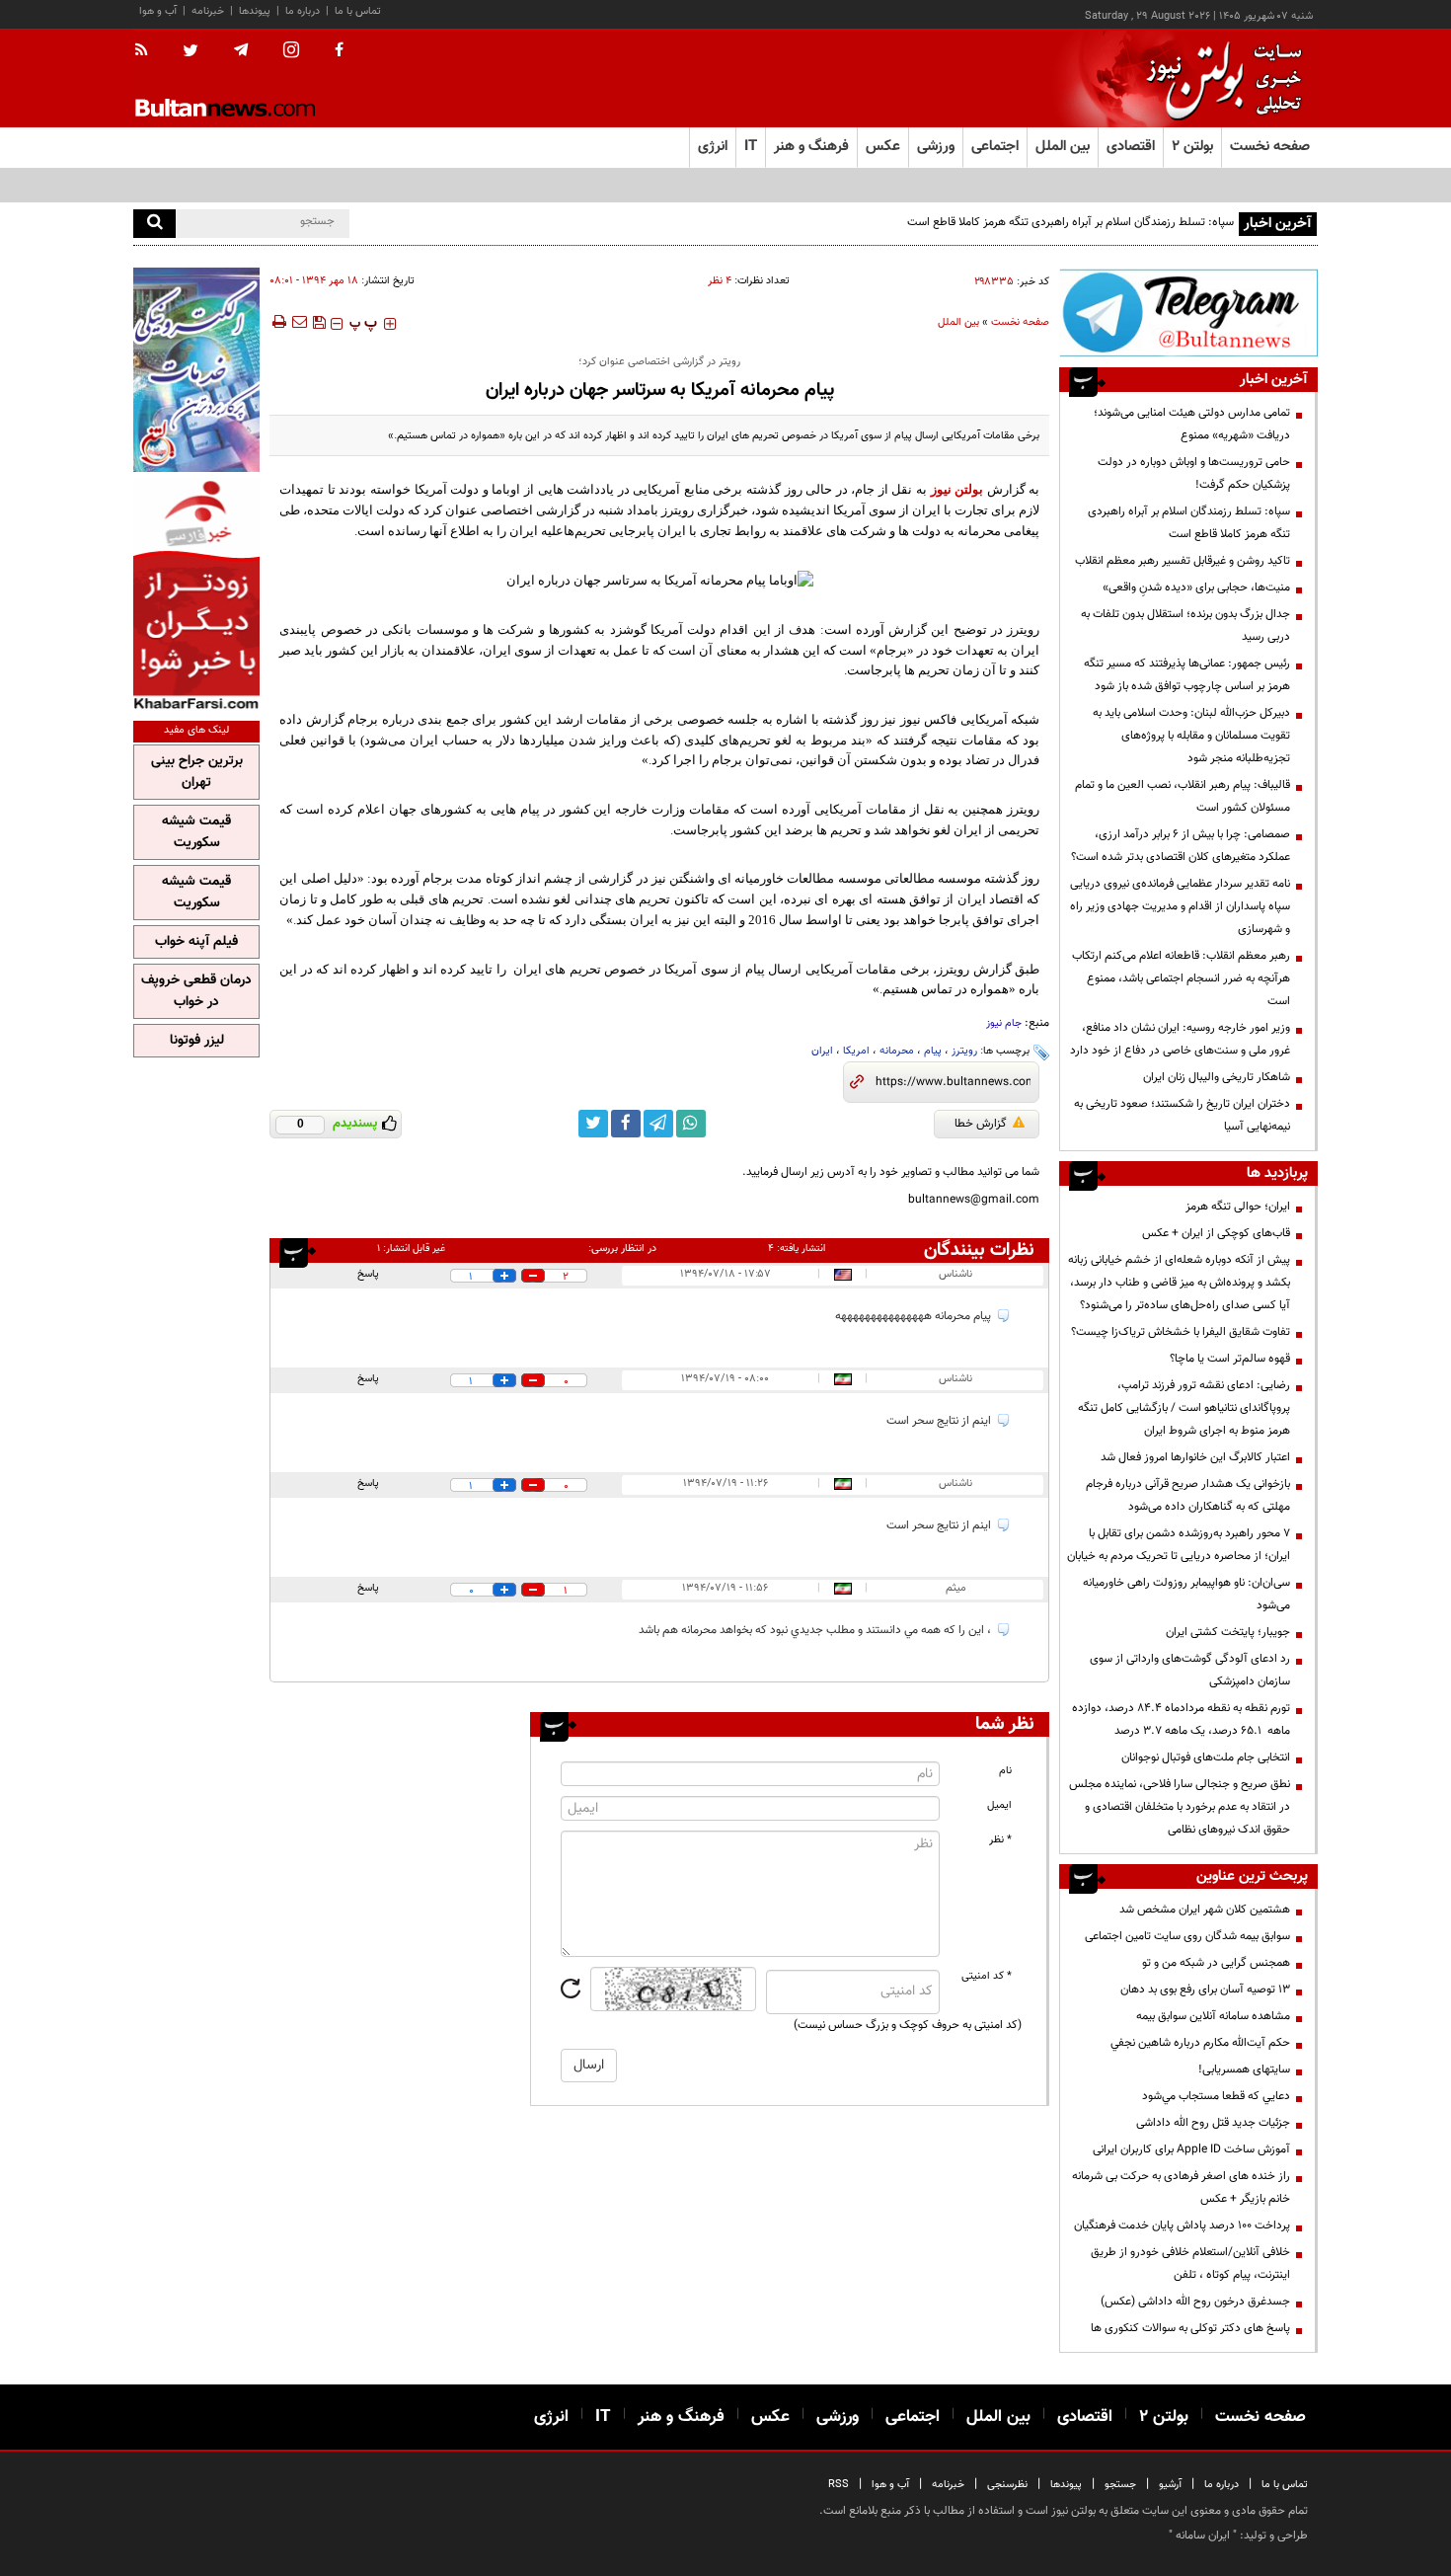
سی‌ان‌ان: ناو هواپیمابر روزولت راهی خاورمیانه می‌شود (1186, 1594)
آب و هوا (158, 11)
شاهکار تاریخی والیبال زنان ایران (1217, 1077)
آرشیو (1170, 2485)
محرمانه (897, 1051)
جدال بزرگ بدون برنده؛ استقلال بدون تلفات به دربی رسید (1185, 625)
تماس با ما (358, 11)
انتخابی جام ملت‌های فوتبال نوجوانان (1206, 1757)
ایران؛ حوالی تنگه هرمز (1238, 1207)
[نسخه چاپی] (278, 322)
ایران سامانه (1203, 2536)
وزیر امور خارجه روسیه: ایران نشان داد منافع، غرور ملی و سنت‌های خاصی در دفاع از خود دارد (1180, 1039)
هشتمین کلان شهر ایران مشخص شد (1205, 1910)
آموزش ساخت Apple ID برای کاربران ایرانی (1191, 2149)
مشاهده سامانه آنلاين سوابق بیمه (1213, 2016)
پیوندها (255, 11)
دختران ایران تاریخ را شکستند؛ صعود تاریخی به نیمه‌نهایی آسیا (1182, 1115)
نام (1005, 1771)
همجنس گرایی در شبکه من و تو (1216, 1963)
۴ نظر (720, 281)
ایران (822, 1051)
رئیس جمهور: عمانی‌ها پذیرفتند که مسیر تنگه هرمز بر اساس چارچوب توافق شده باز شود (1187, 675)
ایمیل (999, 1805)
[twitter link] (593, 1124)
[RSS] (148, 51)
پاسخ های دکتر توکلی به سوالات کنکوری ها (1190, 2328)
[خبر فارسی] (196, 594)
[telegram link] (658, 1124)
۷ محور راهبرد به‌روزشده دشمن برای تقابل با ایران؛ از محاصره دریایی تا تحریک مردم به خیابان (1179, 1545)
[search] (154, 224)
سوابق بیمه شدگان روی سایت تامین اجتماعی (1187, 1936)
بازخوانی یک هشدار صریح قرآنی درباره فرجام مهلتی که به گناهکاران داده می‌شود (1188, 1495)
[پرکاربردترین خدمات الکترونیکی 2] (196, 370)
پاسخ (368, 1274)
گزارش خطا (981, 1124)
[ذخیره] (319, 322)
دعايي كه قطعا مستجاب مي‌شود (1216, 2096)
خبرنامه (208, 11)
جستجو (1120, 2485)
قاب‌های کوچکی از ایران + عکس (1216, 1233)
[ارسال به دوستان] (299, 322)
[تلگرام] (1188, 312)
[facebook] (339, 51)
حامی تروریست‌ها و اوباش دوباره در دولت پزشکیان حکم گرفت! (1194, 473)
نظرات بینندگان (979, 1250)
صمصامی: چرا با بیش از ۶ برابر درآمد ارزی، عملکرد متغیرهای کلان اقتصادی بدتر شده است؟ (1181, 846)
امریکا (856, 1051)
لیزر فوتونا (197, 1041)
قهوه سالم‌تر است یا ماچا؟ (1230, 1359)
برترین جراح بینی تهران (197, 772)
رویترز (964, 1051)
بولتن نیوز (957, 489)
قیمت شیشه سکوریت (196, 832)
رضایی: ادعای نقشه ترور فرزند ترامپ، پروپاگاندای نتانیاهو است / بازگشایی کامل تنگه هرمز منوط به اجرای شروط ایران (1184, 1408)
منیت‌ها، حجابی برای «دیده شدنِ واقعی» (1196, 587)
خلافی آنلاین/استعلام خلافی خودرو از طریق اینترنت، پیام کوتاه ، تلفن (1190, 2264)
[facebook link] (626, 1124)
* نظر (1000, 1840)
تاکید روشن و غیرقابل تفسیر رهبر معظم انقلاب (1183, 561)
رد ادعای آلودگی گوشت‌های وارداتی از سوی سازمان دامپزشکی (1190, 1670)
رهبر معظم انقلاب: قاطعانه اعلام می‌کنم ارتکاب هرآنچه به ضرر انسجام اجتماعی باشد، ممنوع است (1181, 978)
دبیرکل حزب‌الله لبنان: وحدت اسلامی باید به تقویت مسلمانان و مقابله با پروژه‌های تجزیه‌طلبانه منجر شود (1191, 736)
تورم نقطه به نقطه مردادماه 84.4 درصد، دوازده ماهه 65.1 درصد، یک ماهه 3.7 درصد (1181, 1719)
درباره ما (303, 11)
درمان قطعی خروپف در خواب (196, 991)
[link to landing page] (1219, 78)
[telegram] (241, 50)
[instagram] (291, 52)
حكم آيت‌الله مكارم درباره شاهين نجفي (1200, 2043)
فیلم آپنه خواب (196, 942)
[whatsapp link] (691, 1124)
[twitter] (191, 52)
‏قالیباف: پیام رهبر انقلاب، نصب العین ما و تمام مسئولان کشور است (1183, 796)
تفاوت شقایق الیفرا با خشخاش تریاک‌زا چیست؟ (1181, 1332)
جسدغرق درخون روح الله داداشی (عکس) (1195, 2302)
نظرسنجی (1007, 2485)
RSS (839, 2485)
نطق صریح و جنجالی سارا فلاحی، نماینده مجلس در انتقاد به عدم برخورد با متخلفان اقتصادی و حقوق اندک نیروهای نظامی (1180, 1807)
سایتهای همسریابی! (1244, 2069)
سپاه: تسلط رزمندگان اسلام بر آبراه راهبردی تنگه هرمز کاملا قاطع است (1070, 222)
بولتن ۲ (1192, 147)
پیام (933, 1051)
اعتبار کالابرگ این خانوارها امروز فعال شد (1195, 1457)
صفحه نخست (1270, 147)
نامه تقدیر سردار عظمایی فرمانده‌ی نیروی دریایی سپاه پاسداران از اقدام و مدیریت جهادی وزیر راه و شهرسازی (1180, 906)
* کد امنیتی (987, 1976)
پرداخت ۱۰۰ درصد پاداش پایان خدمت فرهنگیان (1182, 2225)
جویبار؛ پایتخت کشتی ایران (1228, 1632)
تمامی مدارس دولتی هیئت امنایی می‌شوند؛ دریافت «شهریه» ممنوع (1192, 424)
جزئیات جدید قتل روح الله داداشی (1213, 2123)
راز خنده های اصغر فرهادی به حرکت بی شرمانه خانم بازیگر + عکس (1181, 2187)
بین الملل (958, 322)
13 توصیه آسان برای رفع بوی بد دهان (1205, 1990)
